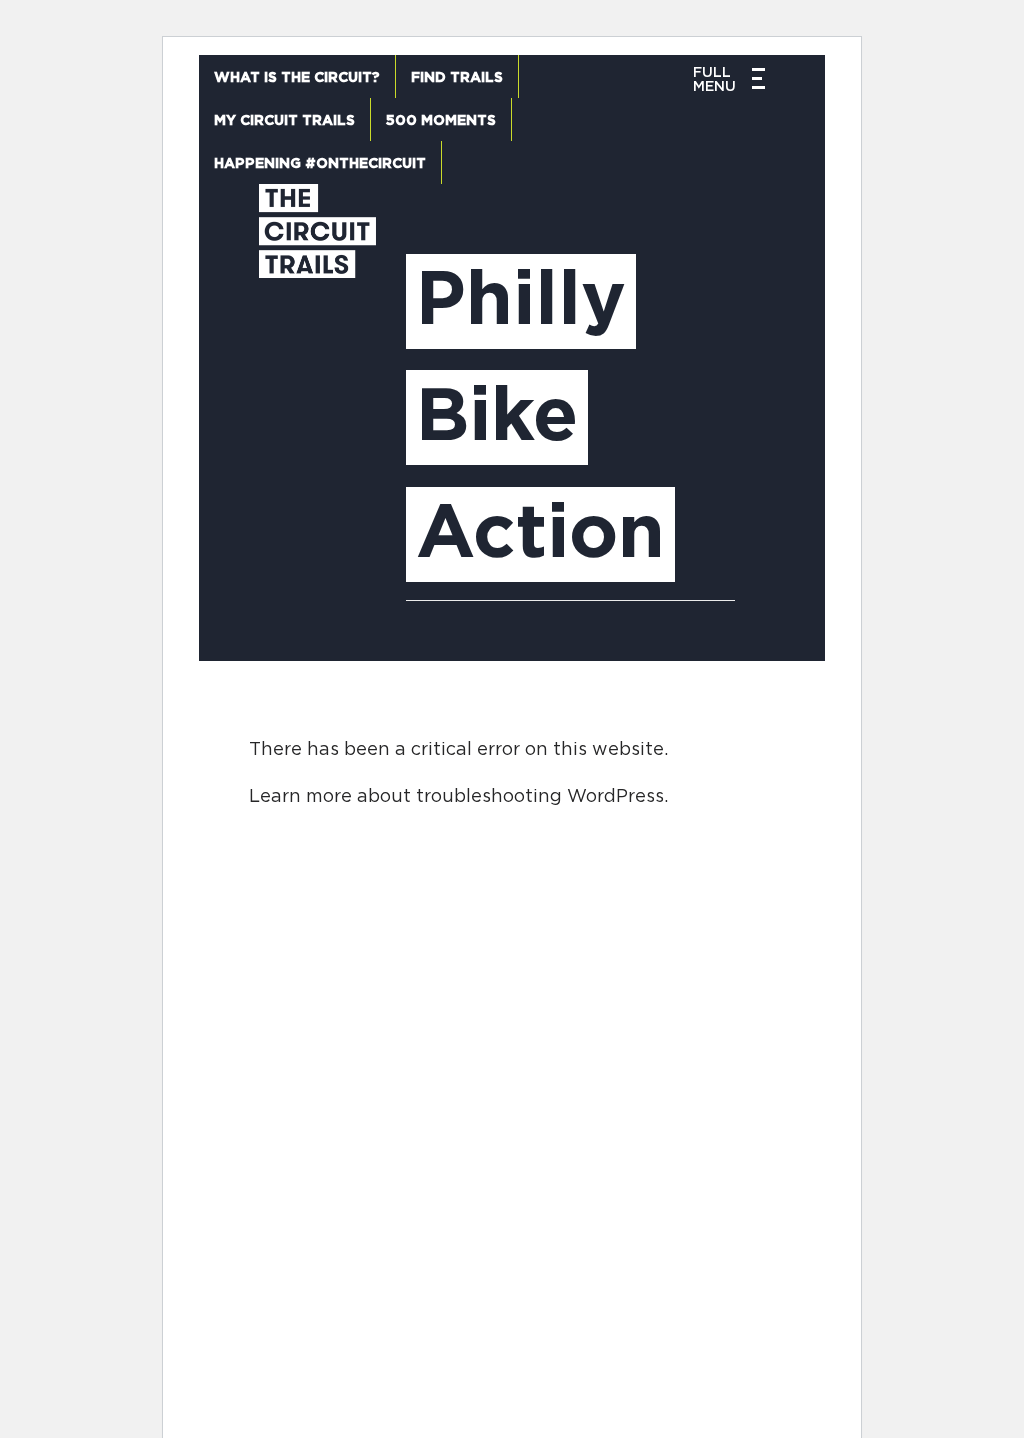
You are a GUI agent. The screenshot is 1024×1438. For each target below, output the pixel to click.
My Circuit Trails (284, 121)
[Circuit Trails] (317, 402)
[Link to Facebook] (703, 1047)
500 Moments (441, 121)
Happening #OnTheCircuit (320, 164)
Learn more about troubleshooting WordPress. (458, 797)
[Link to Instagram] (801, 1047)
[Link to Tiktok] (899, 1047)
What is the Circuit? (297, 78)
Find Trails (457, 78)
